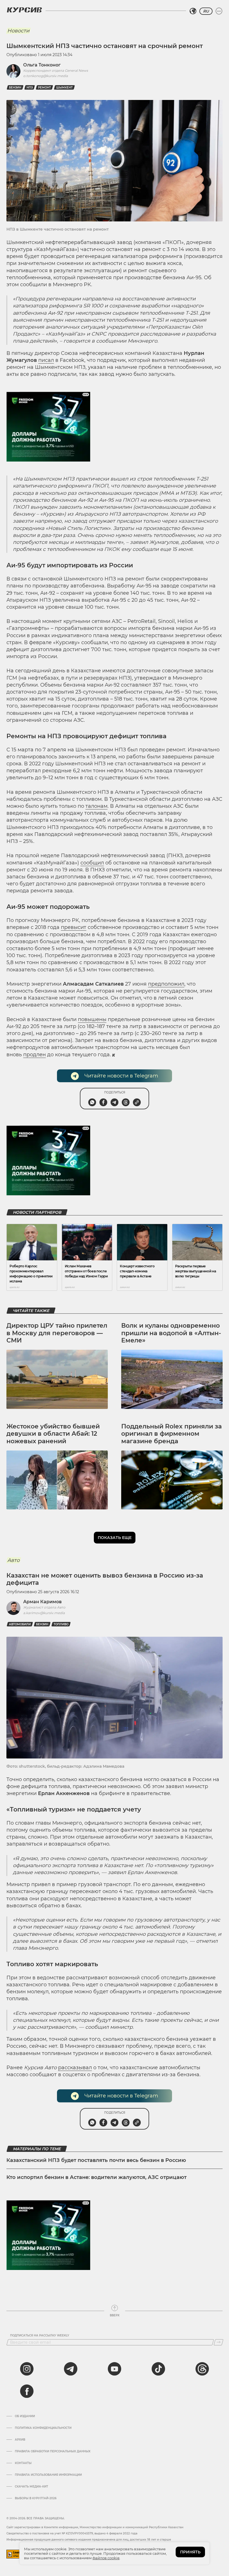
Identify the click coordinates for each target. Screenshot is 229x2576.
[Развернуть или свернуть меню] (219, 11)
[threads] (202, 2369)
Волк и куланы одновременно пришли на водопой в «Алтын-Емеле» (171, 1333)
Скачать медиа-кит (31, 2487)
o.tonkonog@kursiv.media (46, 76)
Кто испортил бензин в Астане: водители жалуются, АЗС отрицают (96, 2177)
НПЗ (30, 88)
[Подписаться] (219, 2342)
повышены (92, 1019)
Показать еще (115, 1538)
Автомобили (20, 1624)
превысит (74, 927)
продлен (34, 1055)
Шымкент (64, 88)
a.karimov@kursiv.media (44, 1613)
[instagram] (27, 2369)
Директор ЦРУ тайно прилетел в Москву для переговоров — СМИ (57, 1333)
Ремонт (44, 88)
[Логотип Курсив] (24, 10)
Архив (20, 2440)
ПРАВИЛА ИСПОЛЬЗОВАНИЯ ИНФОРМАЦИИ (48, 2475)
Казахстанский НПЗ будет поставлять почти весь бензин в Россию (96, 2160)
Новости (18, 31)
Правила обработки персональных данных (53, 2451)
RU (206, 11)
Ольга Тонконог (42, 65)
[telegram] (71, 2369)
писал (46, 360)
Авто (13, 1560)
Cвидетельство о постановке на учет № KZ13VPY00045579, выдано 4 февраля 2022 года (72, 2533)
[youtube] (115, 2369)
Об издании (25, 2416)
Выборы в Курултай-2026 (36, 2498)
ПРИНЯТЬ (190, 2552)
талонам (96, 806)
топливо (61, 1624)
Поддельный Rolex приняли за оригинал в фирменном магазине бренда (171, 1434)
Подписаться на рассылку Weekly (40, 2336)
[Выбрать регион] (193, 11)
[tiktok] (158, 2369)
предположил (166, 984)
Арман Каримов (42, 1602)
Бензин (15, 88)
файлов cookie (106, 2558)
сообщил (92, 863)
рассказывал (75, 2068)
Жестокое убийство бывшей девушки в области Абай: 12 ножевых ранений (53, 1434)
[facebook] (27, 2391)
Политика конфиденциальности (43, 2428)
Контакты (23, 2463)
